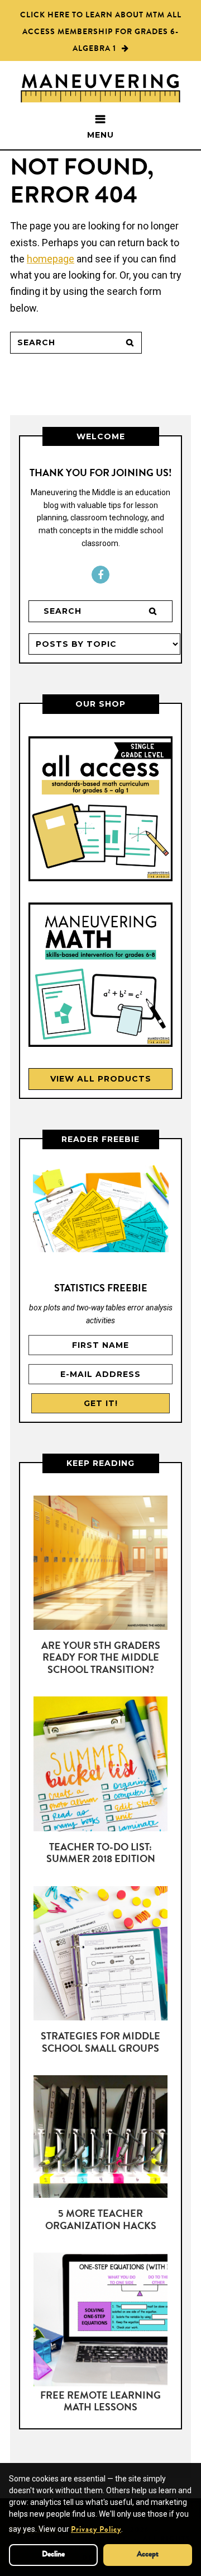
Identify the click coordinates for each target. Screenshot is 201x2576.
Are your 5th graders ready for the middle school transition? (101, 1659)
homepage (51, 259)
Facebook (100, 575)
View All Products (101, 1079)
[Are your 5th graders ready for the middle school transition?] (100, 1565)
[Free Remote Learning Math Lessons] (100, 2322)
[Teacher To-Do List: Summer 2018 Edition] (100, 1766)
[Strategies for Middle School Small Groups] (100, 1955)
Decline (53, 2555)
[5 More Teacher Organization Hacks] (100, 2139)
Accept (148, 2555)
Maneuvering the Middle (100, 97)
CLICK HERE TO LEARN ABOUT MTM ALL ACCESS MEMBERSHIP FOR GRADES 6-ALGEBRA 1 (101, 32)
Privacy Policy (96, 2530)
